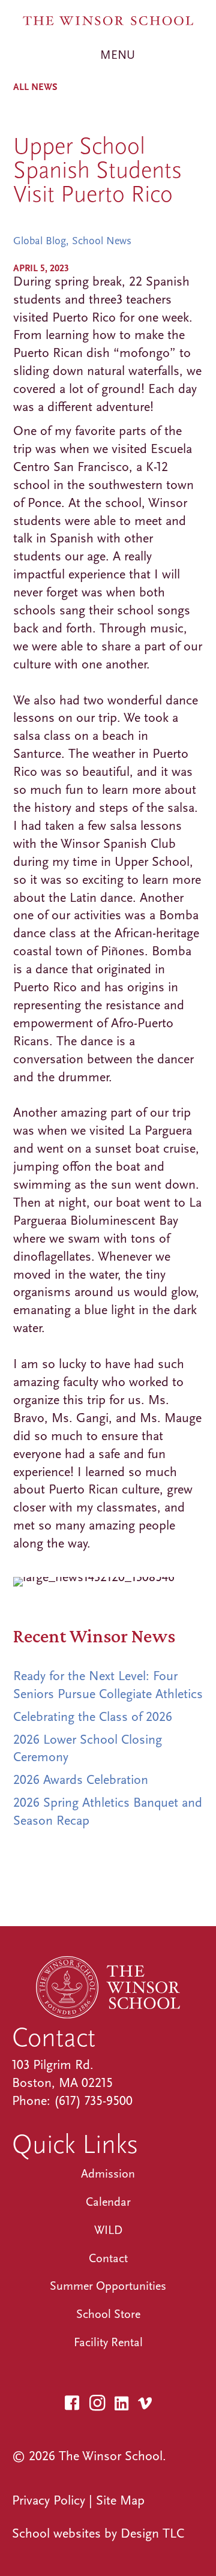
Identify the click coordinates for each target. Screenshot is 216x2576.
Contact (108, 2258)
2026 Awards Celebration (81, 1780)
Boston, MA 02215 (62, 2083)
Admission (108, 2174)
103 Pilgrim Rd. (53, 2065)
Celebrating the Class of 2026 (93, 1717)
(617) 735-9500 (93, 2101)
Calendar (108, 2202)
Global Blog (40, 241)
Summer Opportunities (108, 2286)
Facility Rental (108, 2342)
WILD (108, 2230)
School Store (108, 2314)
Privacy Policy (49, 2500)
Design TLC (152, 2533)
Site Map (120, 2500)
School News (102, 241)
